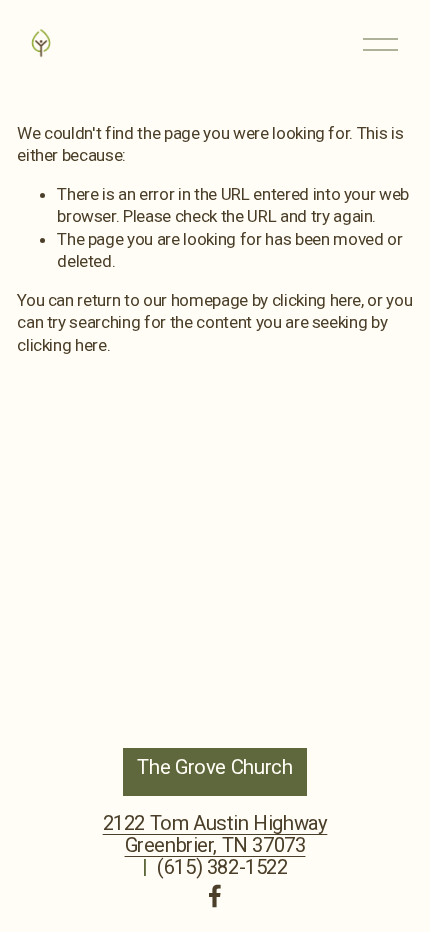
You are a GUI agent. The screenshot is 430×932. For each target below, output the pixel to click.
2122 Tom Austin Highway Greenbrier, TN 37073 (215, 834)
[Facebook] (215, 896)
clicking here (317, 300)
